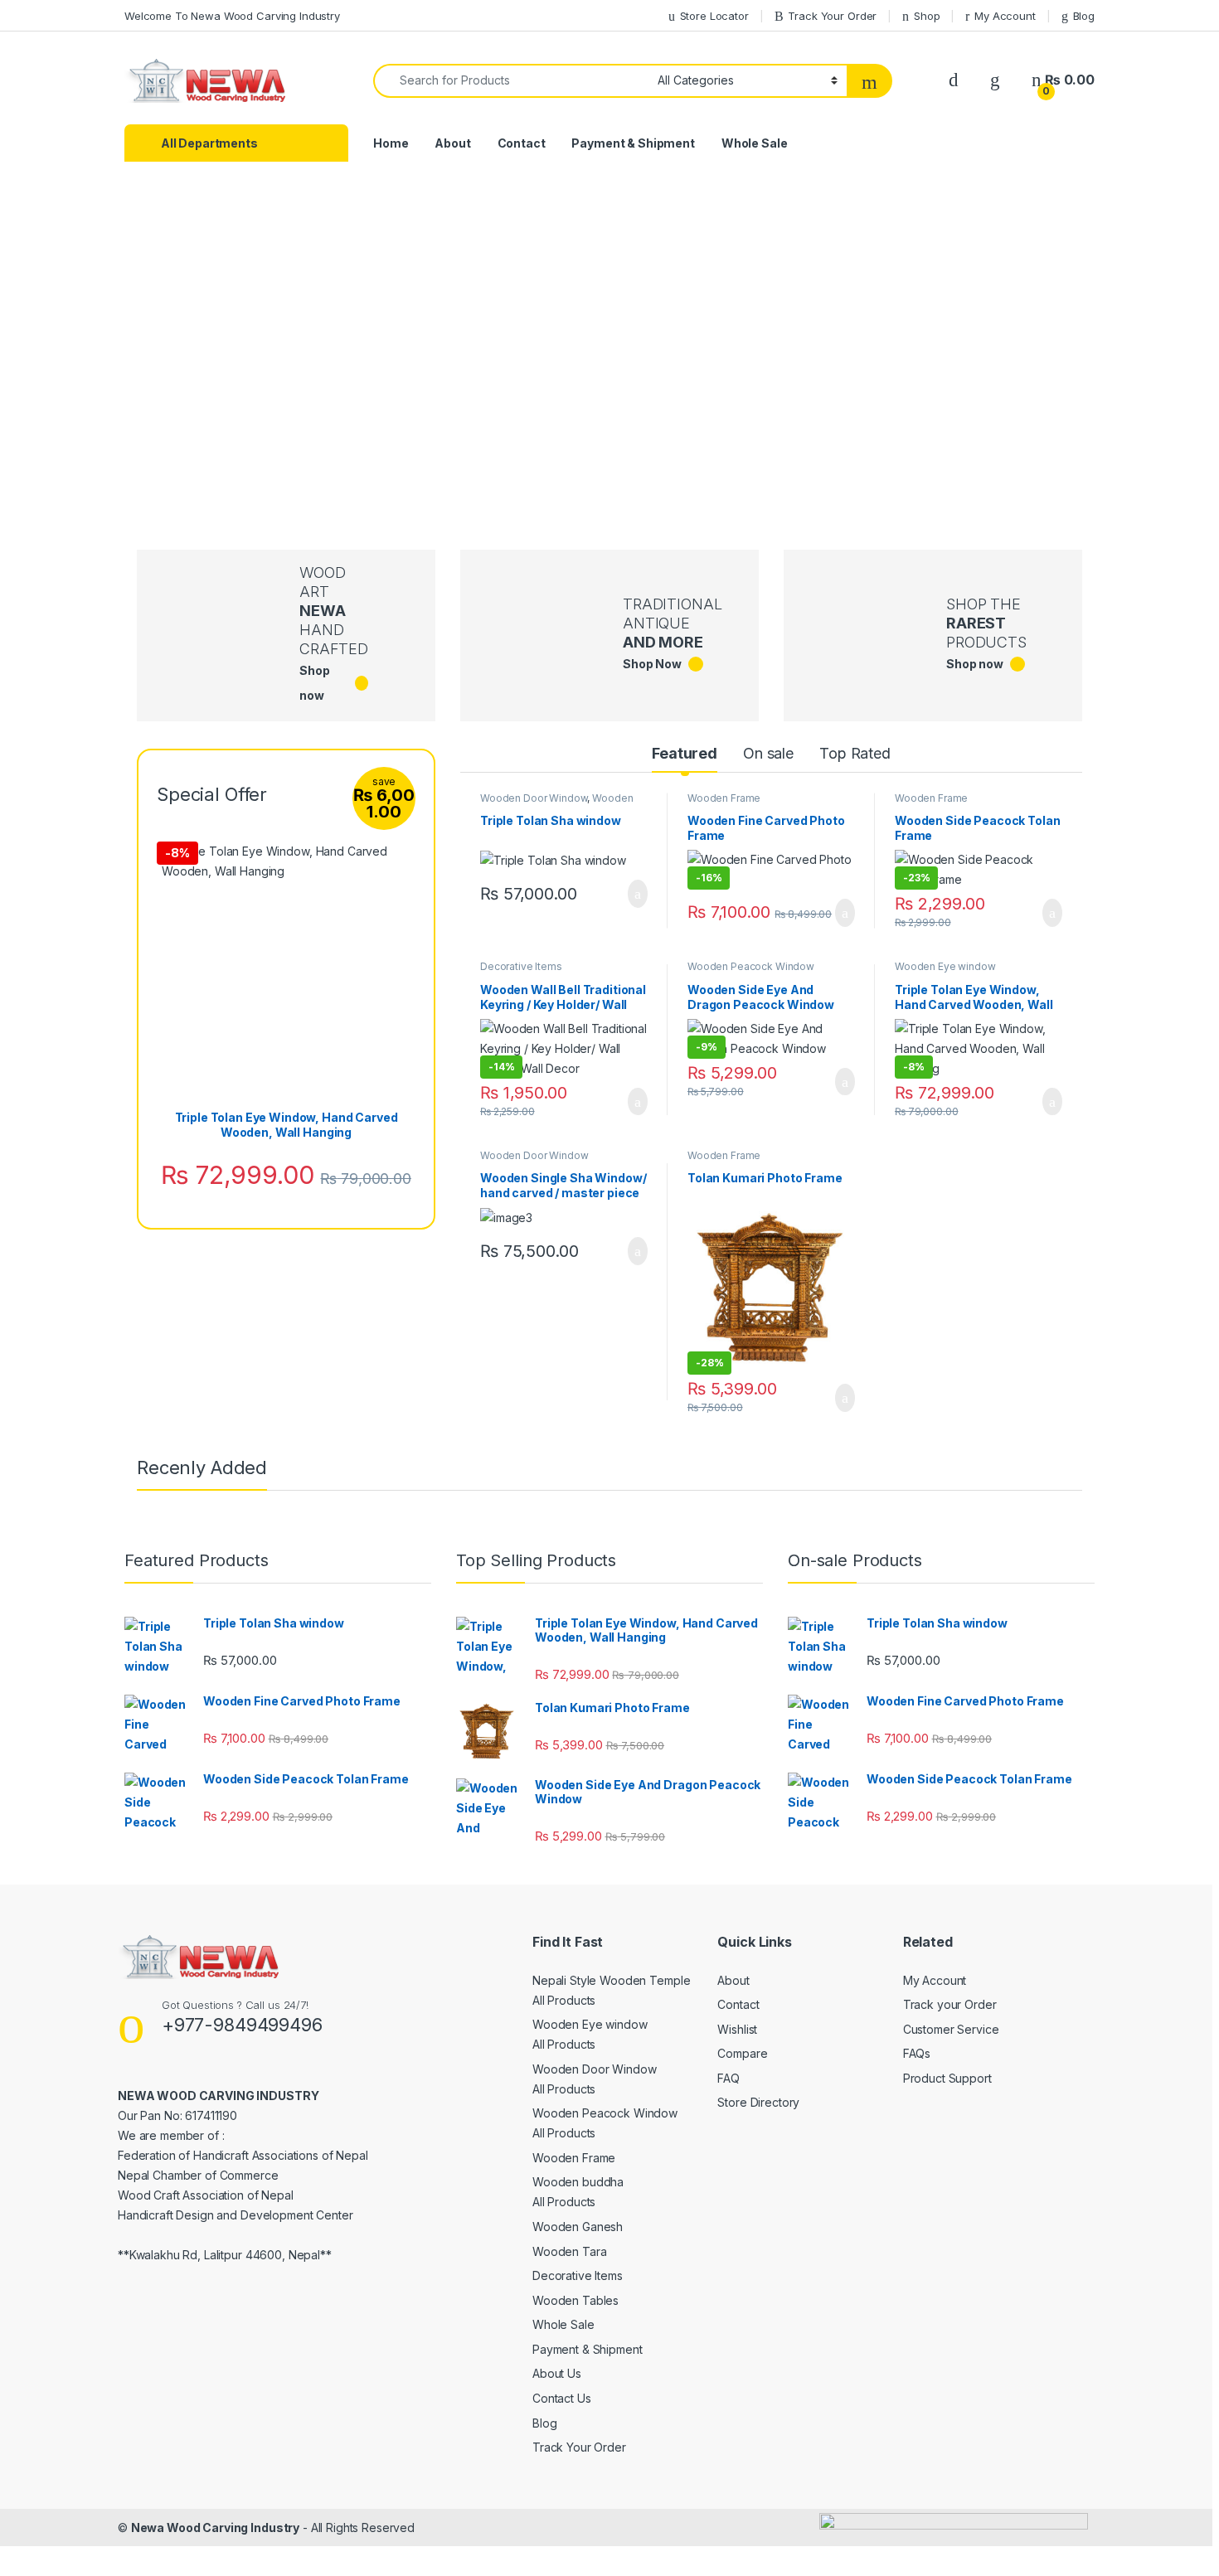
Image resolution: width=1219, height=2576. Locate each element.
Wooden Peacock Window (751, 966)
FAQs (917, 2053)
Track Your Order (832, 16)
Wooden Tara (569, 2251)
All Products (564, 2000)
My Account (1005, 16)
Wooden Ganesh (578, 2227)
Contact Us (562, 2398)
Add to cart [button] (636, 894)
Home (391, 143)
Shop (927, 16)
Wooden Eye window (945, 966)
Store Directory (758, 2102)
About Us (557, 2373)
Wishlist (737, 2029)
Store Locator (714, 16)
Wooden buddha (578, 2182)
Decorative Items (521, 966)
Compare (742, 2053)
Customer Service (951, 2029)
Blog (1084, 16)
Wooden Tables (576, 2300)
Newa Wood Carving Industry (215, 2527)
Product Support (947, 2078)
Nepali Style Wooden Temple (611, 1980)
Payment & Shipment (633, 143)
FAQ (728, 2078)
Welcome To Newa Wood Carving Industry (232, 16)
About (452, 143)
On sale (768, 753)
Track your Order (950, 2004)
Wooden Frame (724, 798)
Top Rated (855, 753)
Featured (685, 753)
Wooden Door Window (534, 798)
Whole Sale (755, 143)
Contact (522, 143)
